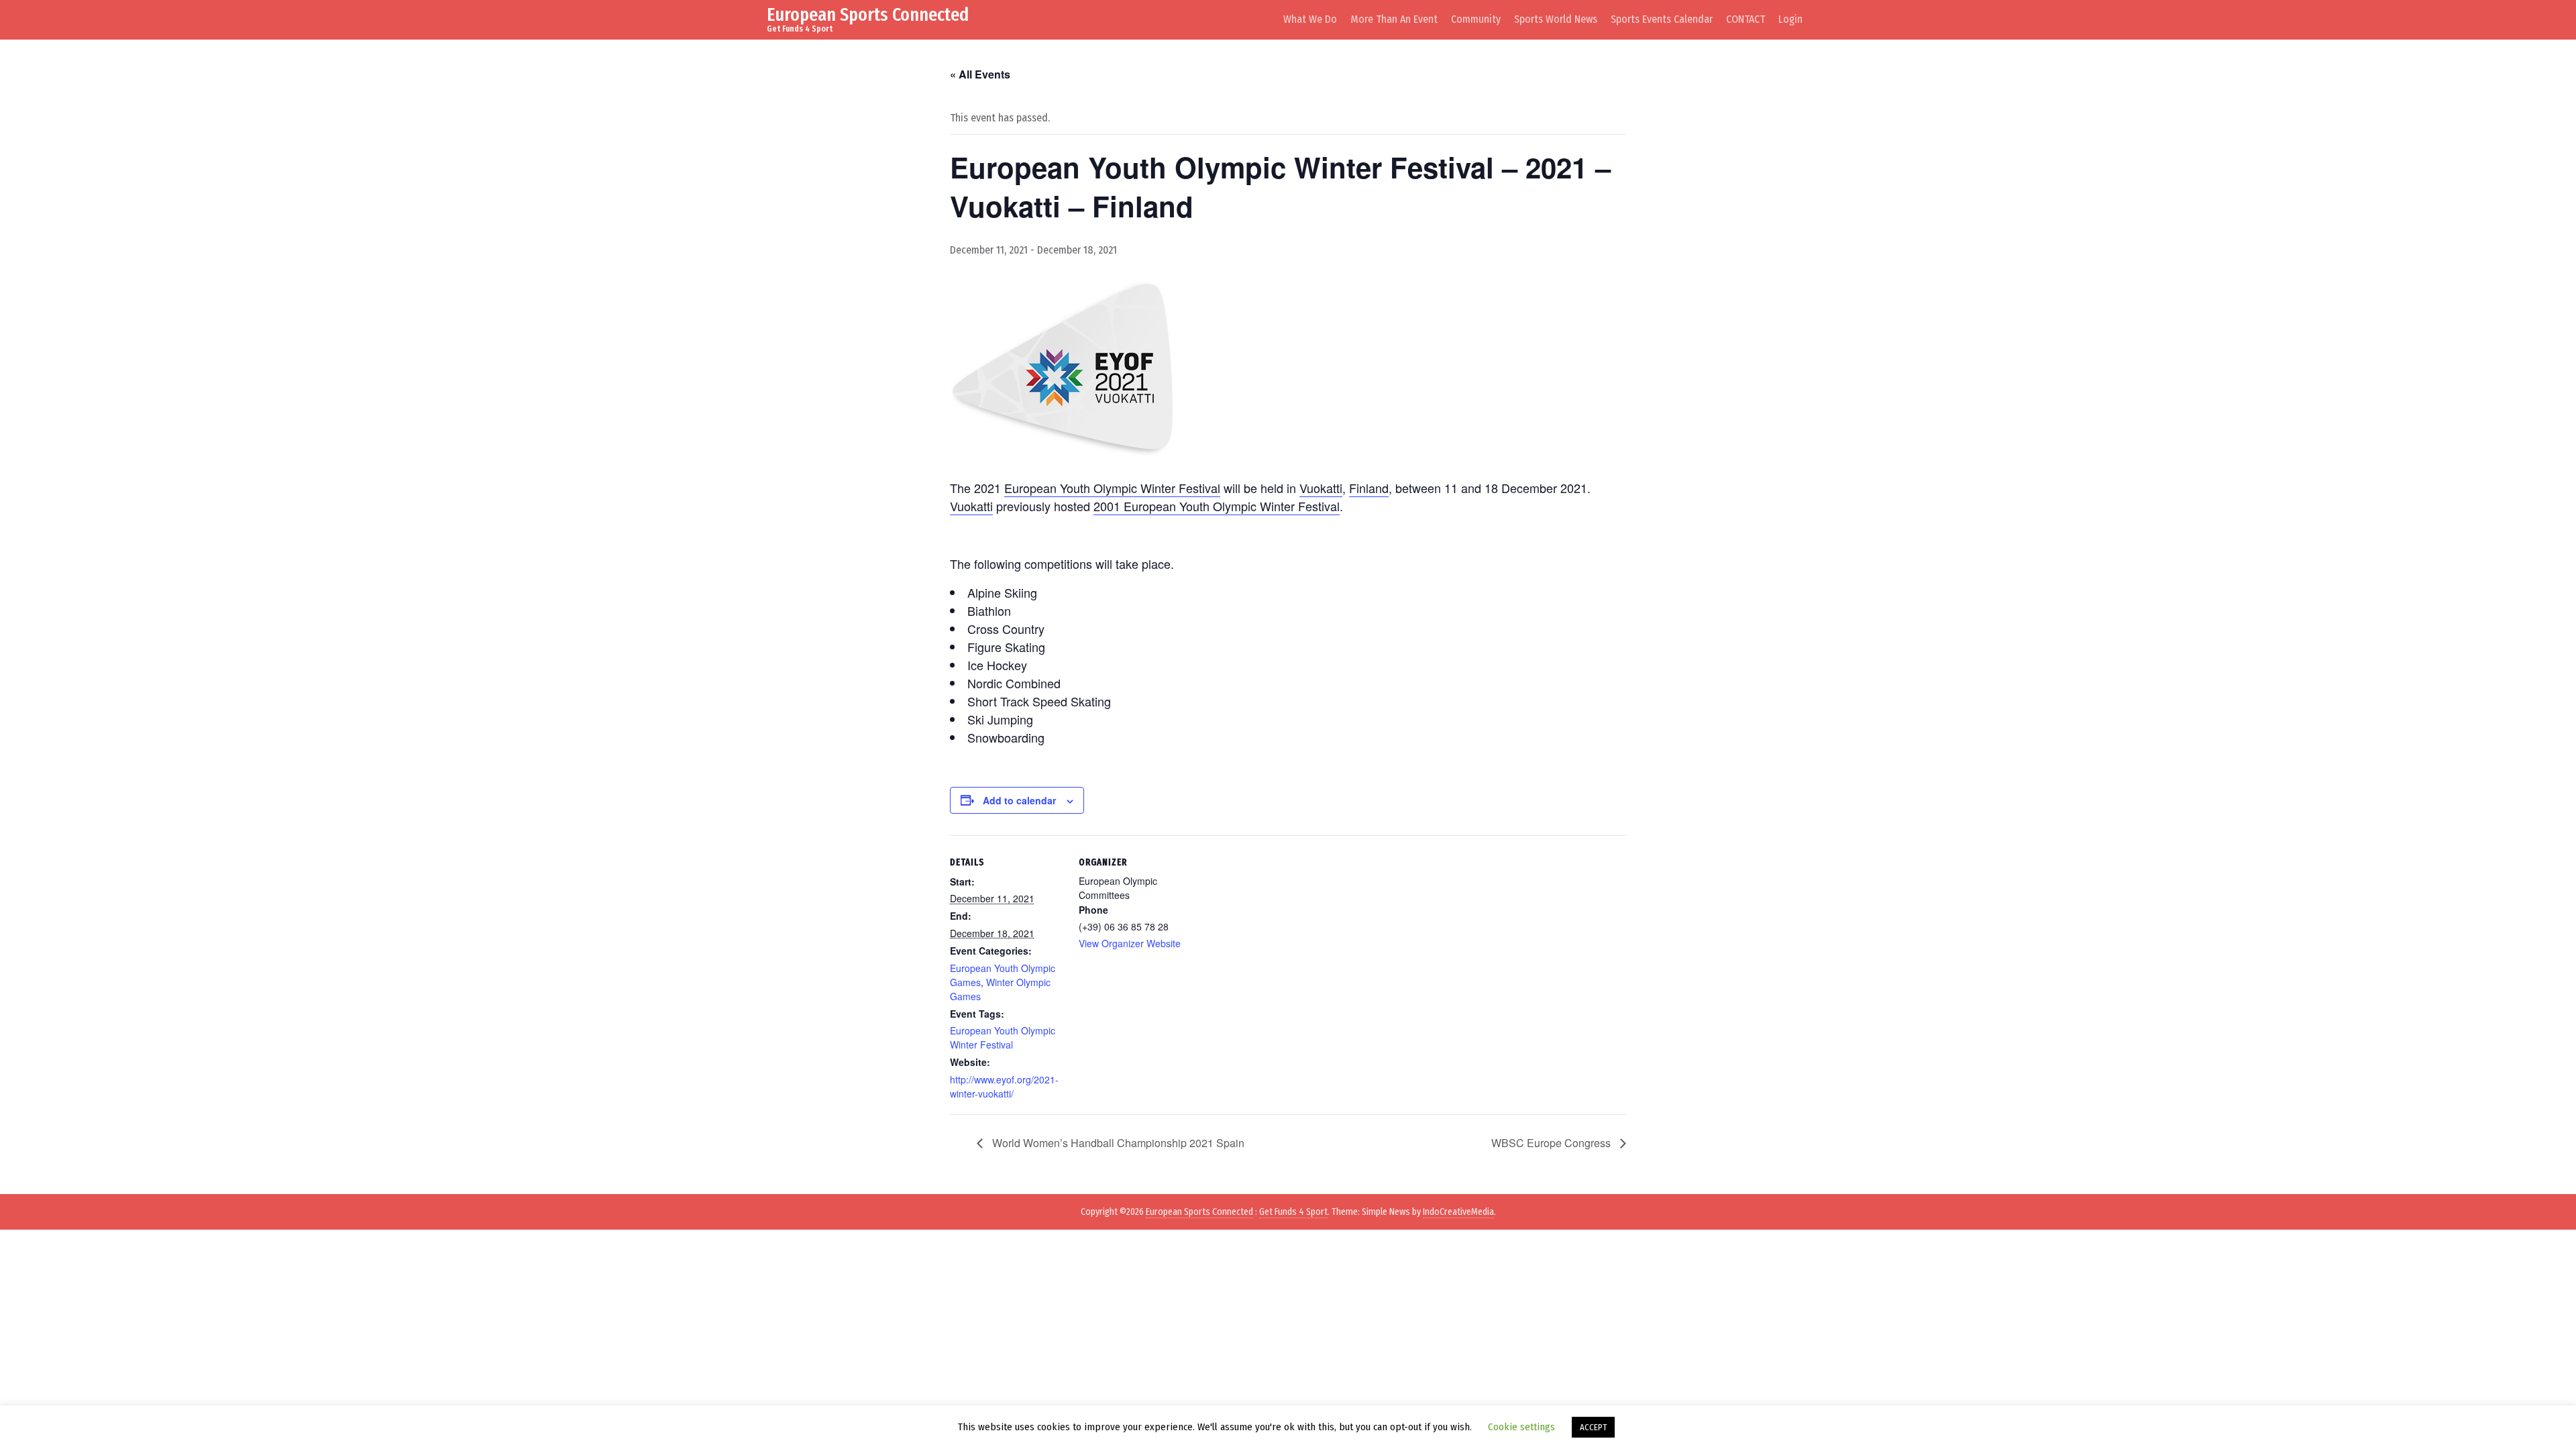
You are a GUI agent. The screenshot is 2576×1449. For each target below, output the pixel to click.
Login (1790, 19)
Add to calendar (1019, 800)
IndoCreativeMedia (1458, 1212)
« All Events (980, 74)
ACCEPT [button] (1593, 1427)
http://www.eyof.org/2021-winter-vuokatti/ (1004, 1086)
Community (1476, 19)
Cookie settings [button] (1521, 1427)
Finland (1369, 488)
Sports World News (1556, 19)
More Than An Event (1394, 19)
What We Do (1310, 19)
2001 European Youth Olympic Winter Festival (1217, 506)
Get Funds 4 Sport (1293, 1212)
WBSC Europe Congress (1552, 1143)
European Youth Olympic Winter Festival (1112, 488)
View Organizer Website (1130, 943)
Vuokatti (1321, 488)
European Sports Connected (868, 14)
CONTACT (1746, 19)
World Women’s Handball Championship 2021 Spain (1117, 1143)
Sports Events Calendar (1662, 19)
